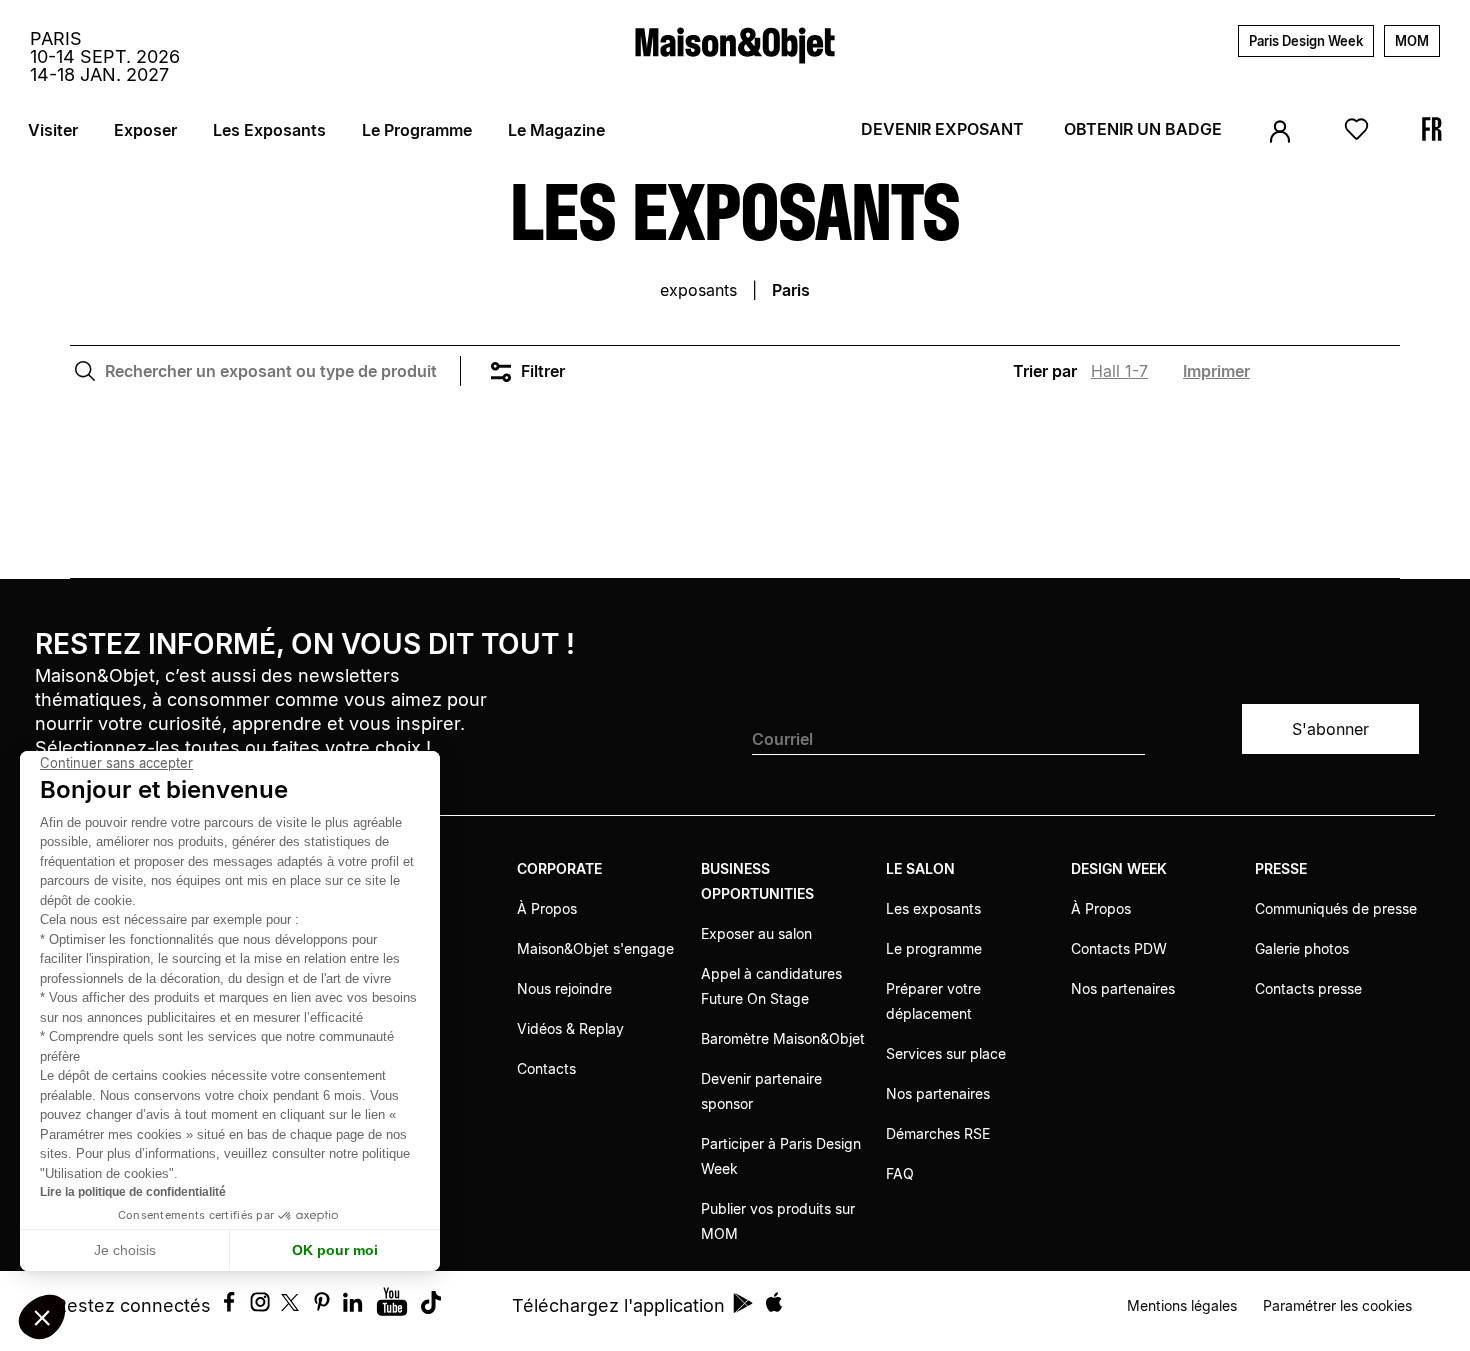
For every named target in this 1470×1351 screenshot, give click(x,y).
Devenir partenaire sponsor (761, 1091)
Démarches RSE (938, 1133)
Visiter (53, 130)
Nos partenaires (938, 1093)
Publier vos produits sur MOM (778, 1221)
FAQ (900, 1173)
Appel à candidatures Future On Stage (771, 986)
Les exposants (933, 908)
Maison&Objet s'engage (595, 948)
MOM (1412, 41)
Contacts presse (1308, 988)
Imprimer (1216, 371)
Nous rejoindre (564, 988)
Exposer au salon (756, 933)
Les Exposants (269, 130)
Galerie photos (1302, 948)
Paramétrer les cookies (1337, 1305)
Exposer (145, 130)
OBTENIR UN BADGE (1143, 129)
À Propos (547, 908)
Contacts (546, 1068)
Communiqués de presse (1336, 908)
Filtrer (543, 371)
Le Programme (417, 130)
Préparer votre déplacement (933, 1001)
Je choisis (125, 1250)
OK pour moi (335, 1250)
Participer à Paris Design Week (781, 1156)
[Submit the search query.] (85, 371)
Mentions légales (1182, 1305)
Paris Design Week (1306, 41)
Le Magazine (556, 130)
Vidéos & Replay (570, 1028)
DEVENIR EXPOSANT (942, 129)
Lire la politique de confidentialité (133, 1192)
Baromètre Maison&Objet (783, 1038)
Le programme (934, 948)
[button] (42, 1317)
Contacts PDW (1119, 948)
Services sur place (946, 1053)
